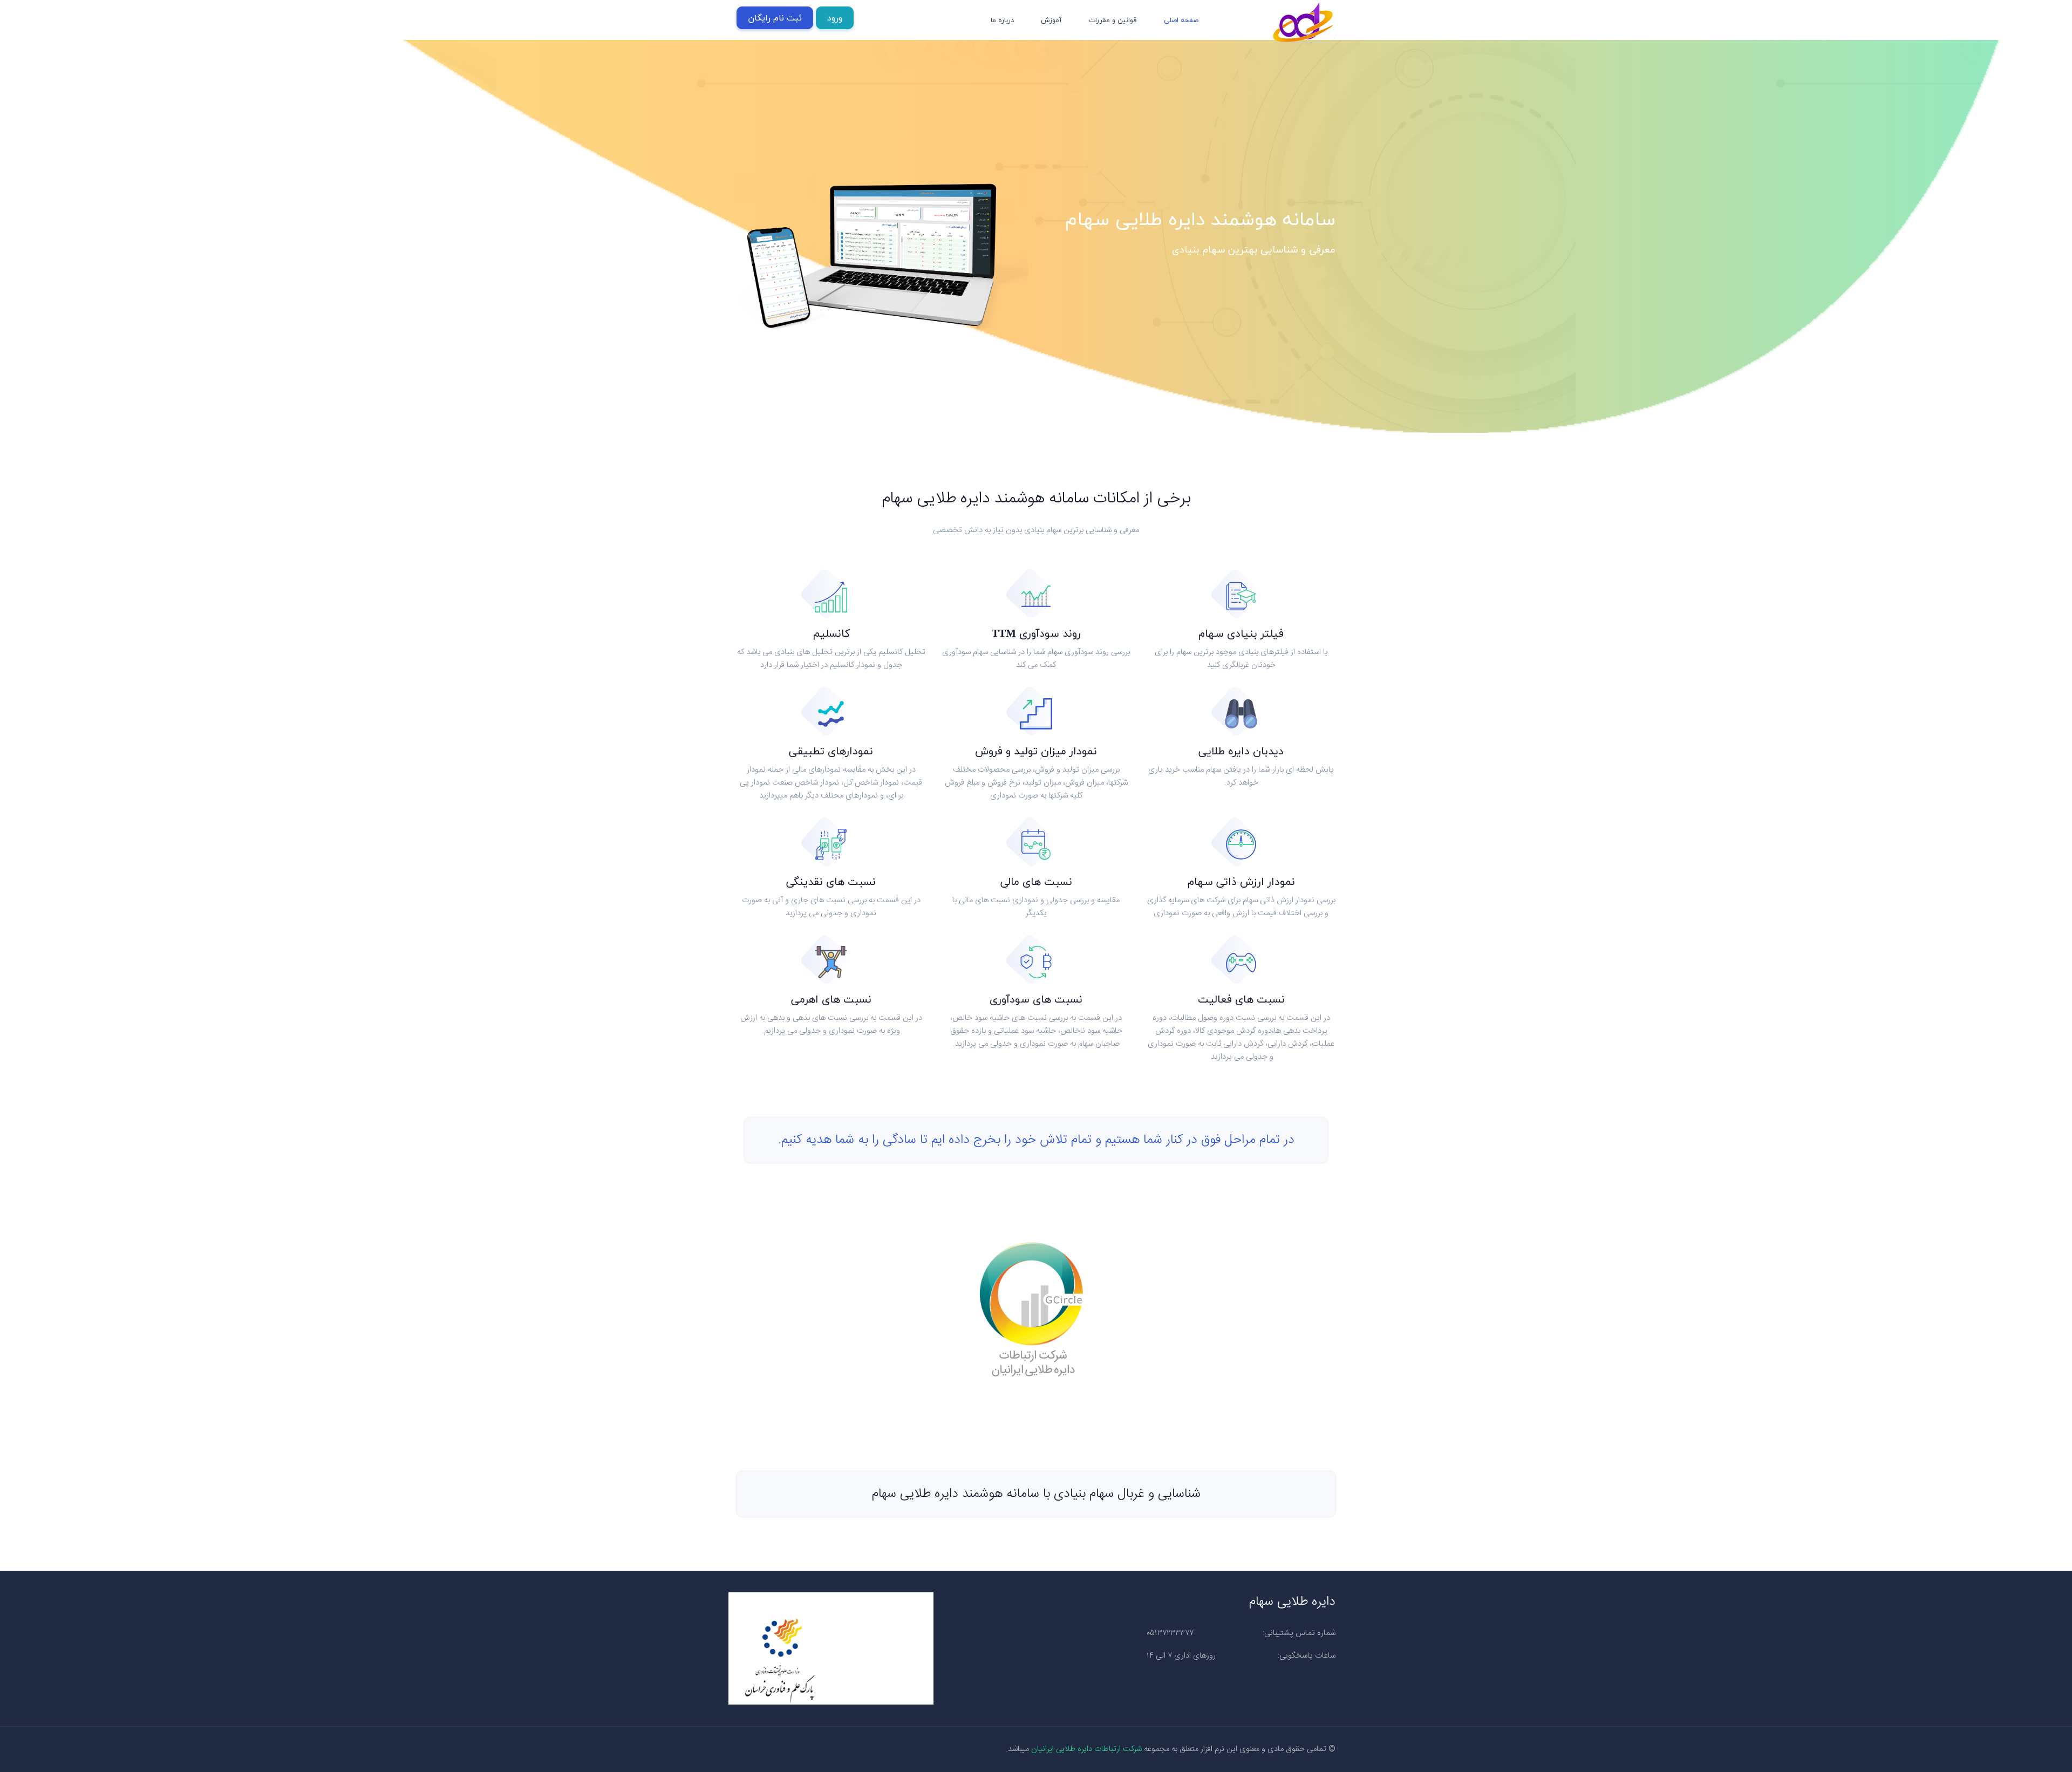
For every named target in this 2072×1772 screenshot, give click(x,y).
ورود (835, 18)
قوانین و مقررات (1113, 20)
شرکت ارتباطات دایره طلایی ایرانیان (1086, 1749)
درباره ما (1002, 20)
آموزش (1051, 20)
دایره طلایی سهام (1292, 1602)
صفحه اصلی (1181, 20)
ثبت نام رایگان (775, 18)
